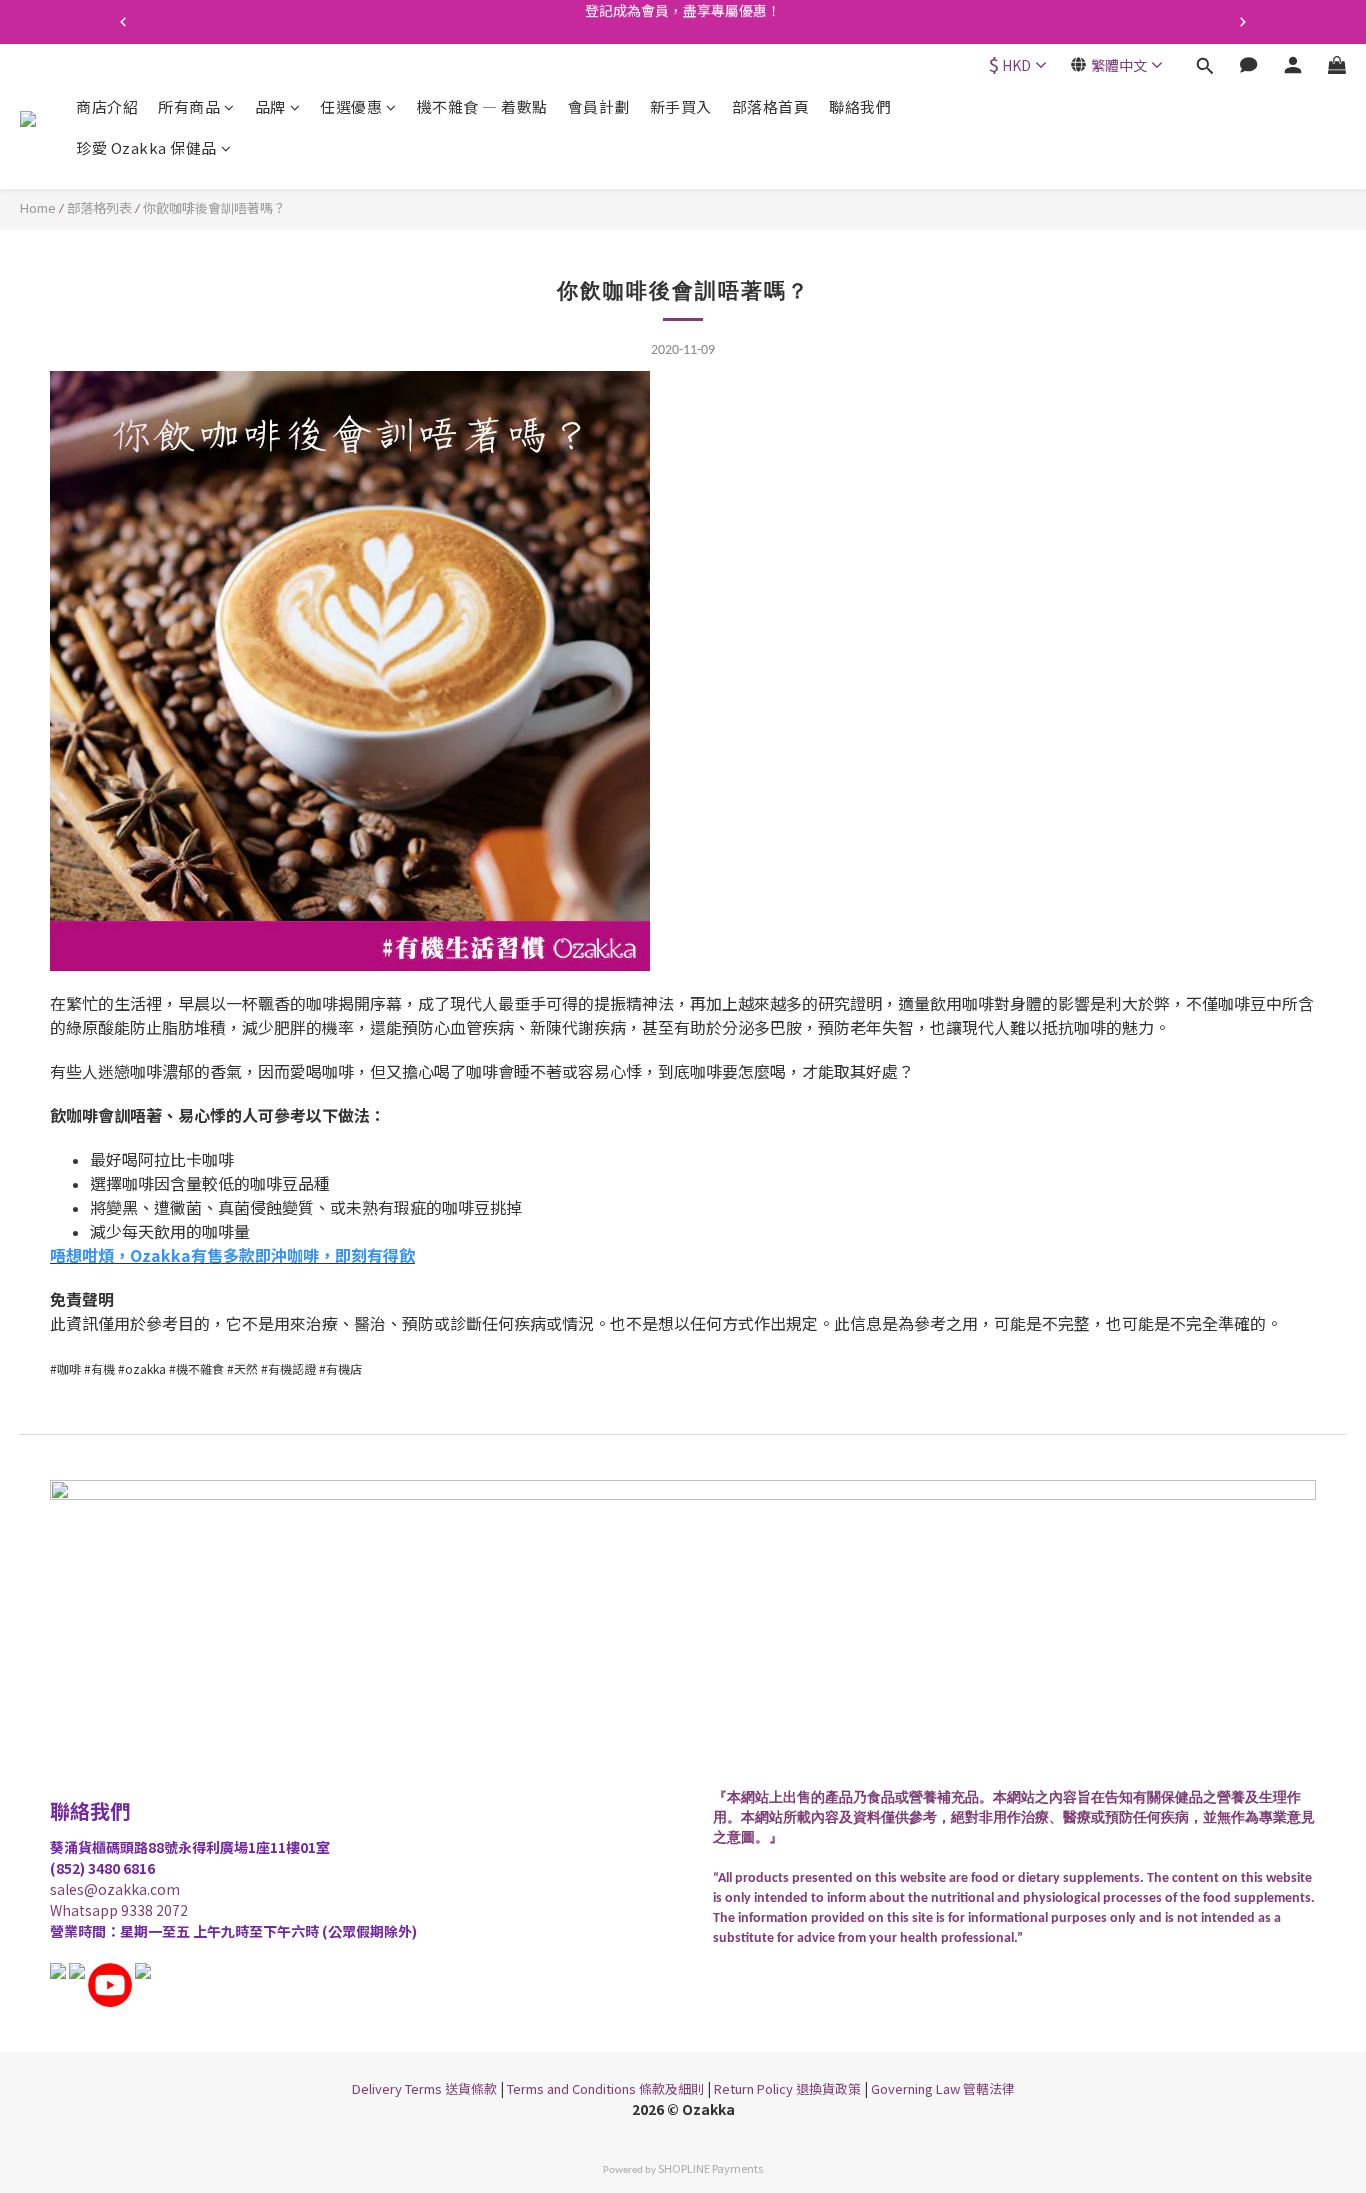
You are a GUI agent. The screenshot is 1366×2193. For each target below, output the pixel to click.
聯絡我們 (860, 106)
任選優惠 (351, 106)
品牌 (270, 106)
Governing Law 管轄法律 (943, 2088)
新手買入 (681, 106)
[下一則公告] (1243, 22)
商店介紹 (107, 106)
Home (38, 207)
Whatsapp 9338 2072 (119, 1910)
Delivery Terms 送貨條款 (424, 2088)
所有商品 (189, 106)
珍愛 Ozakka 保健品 (146, 148)
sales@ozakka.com (115, 1889)
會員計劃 (599, 106)
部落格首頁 (771, 106)
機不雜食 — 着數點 (482, 106)
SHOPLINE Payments (710, 2168)
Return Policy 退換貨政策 (787, 2088)
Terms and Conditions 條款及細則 (605, 2088)
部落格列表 (99, 207)
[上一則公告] (123, 22)
